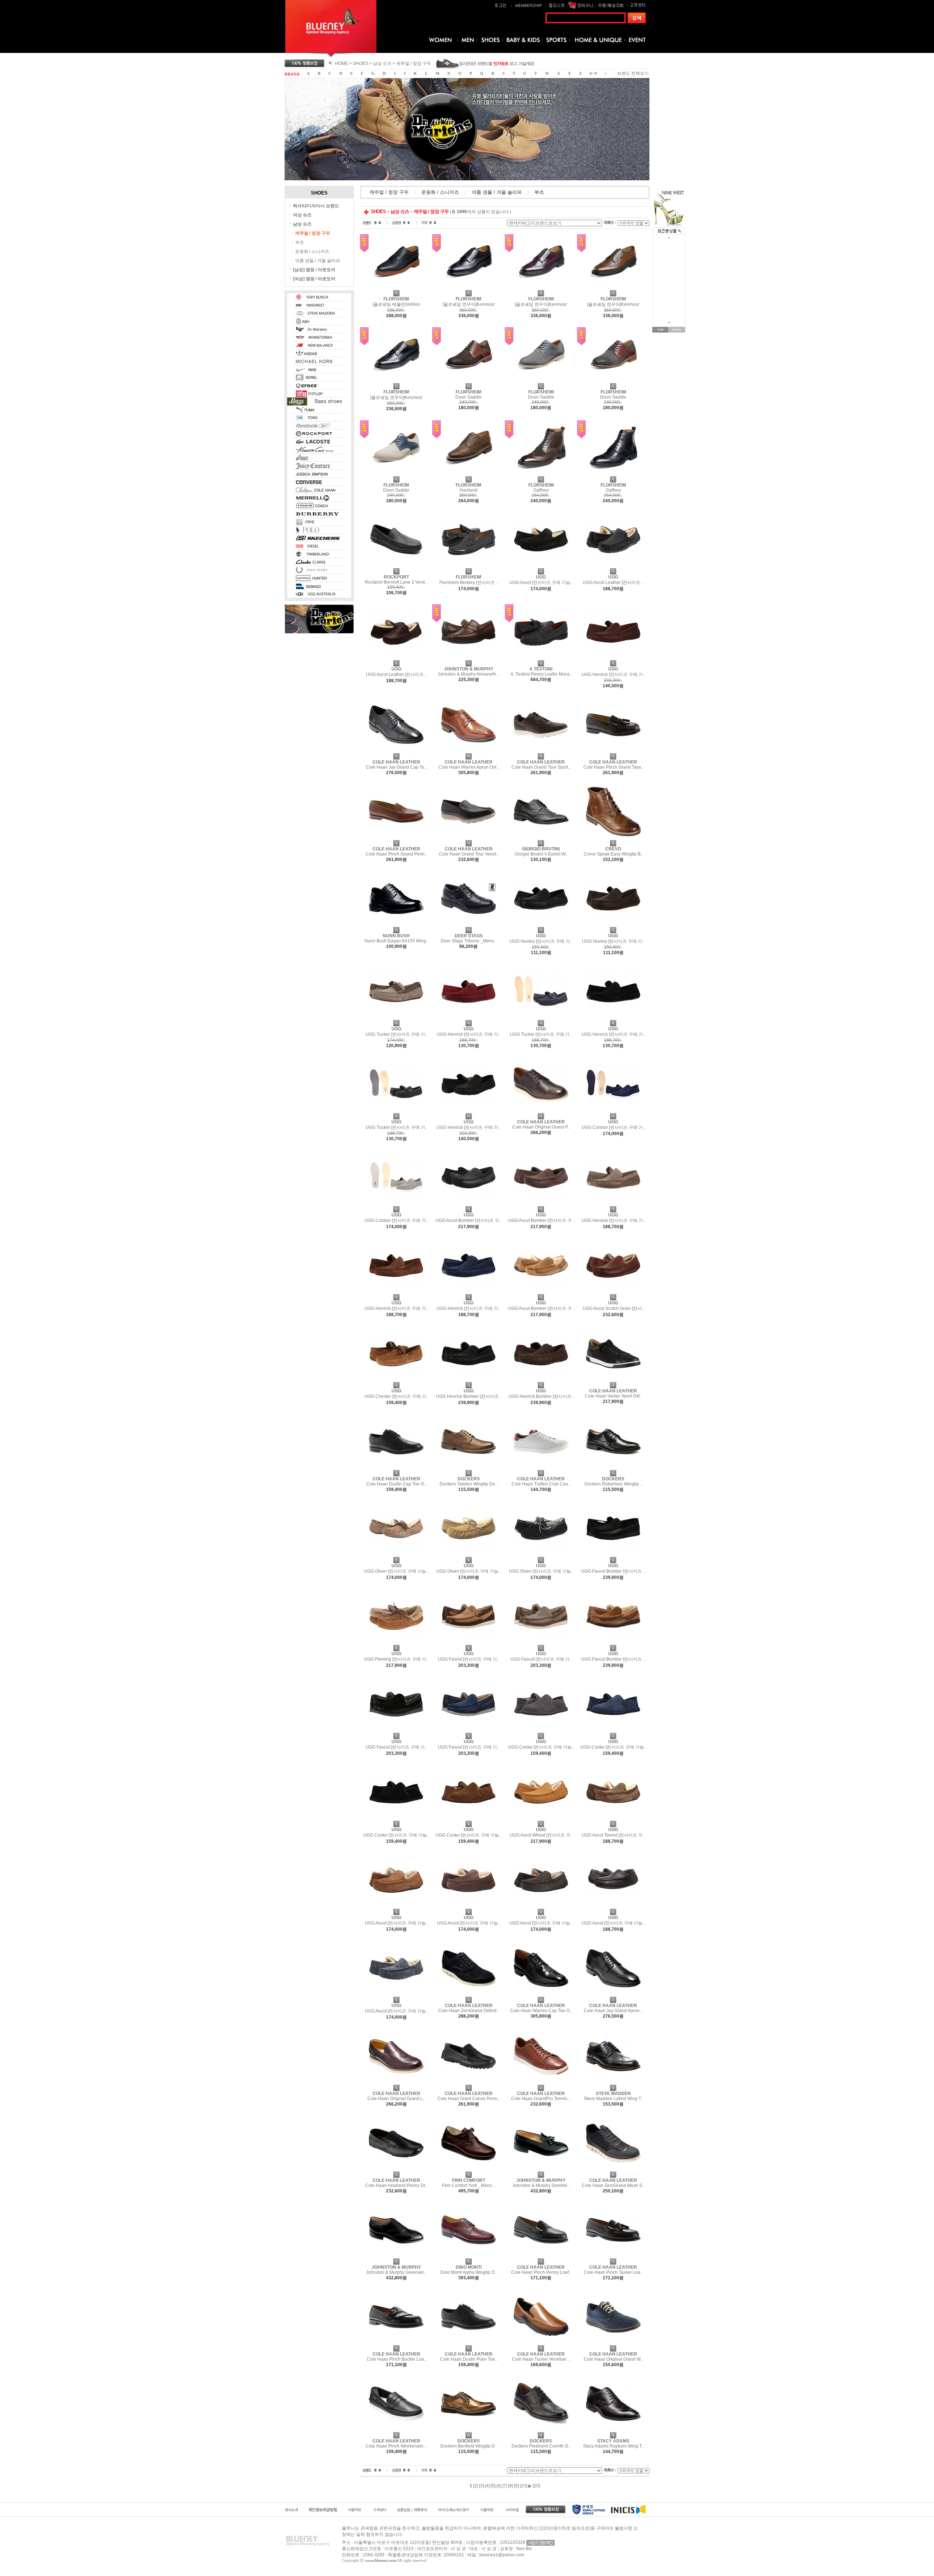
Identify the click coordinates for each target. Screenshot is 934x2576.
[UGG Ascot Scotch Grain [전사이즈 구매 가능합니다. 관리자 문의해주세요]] (613, 1292)
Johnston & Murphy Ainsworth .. (468, 674)
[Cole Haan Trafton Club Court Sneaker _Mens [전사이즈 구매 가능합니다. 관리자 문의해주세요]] (541, 1468)
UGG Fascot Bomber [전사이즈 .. (613, 1571)
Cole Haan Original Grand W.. (613, 2359)
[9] (516, 2486)
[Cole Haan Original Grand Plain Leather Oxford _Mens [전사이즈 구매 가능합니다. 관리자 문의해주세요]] (541, 1111)
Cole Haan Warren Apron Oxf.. (468, 767)
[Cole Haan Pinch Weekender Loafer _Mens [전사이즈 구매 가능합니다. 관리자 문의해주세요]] (396, 2430)
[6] (499, 2486)
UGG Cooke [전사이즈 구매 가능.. (541, 1747)
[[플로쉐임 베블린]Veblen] (396, 288)
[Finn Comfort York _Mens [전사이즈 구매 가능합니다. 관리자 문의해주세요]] (468, 2169)
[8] (511, 2486)
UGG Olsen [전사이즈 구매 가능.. (396, 1571)
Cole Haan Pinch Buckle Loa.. (396, 2359)
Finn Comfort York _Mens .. (468, 2185)
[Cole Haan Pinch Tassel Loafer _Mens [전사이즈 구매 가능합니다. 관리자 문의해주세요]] (613, 2256)
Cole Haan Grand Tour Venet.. (469, 854)
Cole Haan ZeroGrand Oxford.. (468, 2011)
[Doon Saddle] (468, 381)
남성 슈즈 (382, 64)
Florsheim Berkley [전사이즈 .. (469, 583)
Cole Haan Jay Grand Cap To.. (396, 767)
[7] (505, 2486)
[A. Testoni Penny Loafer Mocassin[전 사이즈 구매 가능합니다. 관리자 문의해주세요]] (541, 658)
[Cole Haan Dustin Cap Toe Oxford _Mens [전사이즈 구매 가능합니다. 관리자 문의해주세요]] (396, 1468)
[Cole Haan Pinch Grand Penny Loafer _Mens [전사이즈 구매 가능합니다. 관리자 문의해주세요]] (396, 838)
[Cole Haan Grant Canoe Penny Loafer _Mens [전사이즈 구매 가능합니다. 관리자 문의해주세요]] (468, 2082)
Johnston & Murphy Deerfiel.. (541, 2185)
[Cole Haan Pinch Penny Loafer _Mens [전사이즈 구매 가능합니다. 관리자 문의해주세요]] (541, 2256)
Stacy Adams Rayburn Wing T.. (613, 2446)
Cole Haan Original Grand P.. (541, 1127)
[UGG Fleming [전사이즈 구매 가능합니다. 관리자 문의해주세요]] (396, 1642)
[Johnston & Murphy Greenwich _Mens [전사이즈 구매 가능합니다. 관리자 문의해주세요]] (396, 2256)
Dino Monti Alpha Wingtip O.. (469, 2272)
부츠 (300, 242)
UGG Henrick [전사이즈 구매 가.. (613, 674)
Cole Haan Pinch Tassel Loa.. (613, 2272)
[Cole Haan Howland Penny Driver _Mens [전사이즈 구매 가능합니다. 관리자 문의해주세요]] (396, 2169)
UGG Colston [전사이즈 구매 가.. (613, 1127)
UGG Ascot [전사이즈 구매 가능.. (541, 583)
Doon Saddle (468, 397)
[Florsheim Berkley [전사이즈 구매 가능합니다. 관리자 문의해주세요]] (468, 566)
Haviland (469, 490)
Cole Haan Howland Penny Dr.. (396, 2185)
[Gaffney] (541, 474)
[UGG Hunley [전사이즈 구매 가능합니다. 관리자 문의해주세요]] (541, 924)
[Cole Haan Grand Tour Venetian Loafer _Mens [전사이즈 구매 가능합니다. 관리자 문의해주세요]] (468, 838)
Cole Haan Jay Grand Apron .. (613, 2011)
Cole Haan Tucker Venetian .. (541, 2359)
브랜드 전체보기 (633, 73)
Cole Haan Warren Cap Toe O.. (541, 2011)
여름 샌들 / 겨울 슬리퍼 (318, 261)
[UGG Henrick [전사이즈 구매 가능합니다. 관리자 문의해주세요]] (613, 658)
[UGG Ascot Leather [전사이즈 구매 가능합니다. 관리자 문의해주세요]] (613, 566)
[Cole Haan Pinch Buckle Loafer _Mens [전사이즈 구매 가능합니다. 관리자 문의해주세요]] (396, 2343)
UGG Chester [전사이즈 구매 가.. (396, 1396)
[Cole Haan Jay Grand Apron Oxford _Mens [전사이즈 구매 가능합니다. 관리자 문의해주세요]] (613, 1994)
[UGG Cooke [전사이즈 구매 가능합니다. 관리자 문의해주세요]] (541, 1730)
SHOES (360, 64)
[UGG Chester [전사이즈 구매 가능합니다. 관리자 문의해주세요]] (396, 1380)
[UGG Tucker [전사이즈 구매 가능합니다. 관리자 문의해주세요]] (396, 1018)
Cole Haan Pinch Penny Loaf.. (541, 2272)
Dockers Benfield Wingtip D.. (469, 2446)
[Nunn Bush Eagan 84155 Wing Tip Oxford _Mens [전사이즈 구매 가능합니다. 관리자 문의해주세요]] (396, 924)
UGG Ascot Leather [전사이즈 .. (613, 583)
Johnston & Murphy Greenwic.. (396, 2272)
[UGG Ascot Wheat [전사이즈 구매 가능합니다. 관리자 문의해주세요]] (541, 1818)
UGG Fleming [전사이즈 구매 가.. (396, 1659)
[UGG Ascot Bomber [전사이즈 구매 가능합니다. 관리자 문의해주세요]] (468, 1204)
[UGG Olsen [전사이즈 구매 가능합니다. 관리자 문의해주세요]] (396, 1554)
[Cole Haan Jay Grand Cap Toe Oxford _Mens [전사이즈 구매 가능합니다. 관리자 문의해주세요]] (396, 751)
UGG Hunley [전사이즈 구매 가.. (541, 941)
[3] (481, 2486)
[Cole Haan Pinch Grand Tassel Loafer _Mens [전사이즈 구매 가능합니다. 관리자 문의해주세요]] (613, 751)
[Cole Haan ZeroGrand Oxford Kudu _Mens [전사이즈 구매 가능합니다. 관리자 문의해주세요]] (468, 1994)
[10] (524, 2486)
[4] (487, 2486)
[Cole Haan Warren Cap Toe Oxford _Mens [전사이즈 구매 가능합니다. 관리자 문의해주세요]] (541, 1994)
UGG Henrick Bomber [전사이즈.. (468, 1396)
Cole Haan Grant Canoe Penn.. (468, 2099)
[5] (493, 2486)
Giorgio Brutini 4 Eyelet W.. (541, 854)
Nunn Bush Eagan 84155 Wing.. (396, 941)
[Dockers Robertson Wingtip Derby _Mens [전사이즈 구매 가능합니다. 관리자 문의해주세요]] (613, 1468)
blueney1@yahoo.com (502, 2555)
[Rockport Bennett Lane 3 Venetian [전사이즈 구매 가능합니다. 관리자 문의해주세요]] (396, 566)
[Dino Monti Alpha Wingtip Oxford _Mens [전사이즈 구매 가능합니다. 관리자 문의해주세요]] (468, 2256)
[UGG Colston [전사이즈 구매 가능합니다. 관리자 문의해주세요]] (613, 1111)
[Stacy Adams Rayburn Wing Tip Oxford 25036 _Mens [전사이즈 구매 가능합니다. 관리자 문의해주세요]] (613, 2430)
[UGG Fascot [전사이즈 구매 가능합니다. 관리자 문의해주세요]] (468, 1642)
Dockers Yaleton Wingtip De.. (468, 1484)
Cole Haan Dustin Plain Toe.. (469, 2359)
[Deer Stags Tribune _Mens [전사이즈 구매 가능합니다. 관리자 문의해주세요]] (468, 924)
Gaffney (541, 490)
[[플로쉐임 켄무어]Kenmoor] (468, 288)
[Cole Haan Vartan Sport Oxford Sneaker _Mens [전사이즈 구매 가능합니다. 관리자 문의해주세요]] (613, 1380)
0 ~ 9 (593, 74)
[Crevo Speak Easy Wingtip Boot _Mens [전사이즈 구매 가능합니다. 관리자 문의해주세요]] (613, 838)
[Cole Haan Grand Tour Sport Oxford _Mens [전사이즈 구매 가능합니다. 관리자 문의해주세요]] (541, 751)
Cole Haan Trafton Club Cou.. (541, 1484)
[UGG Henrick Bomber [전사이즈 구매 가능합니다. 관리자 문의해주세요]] (468, 1380)
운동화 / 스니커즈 (312, 251)
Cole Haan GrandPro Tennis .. (541, 2099)
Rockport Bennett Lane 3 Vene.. (396, 582)
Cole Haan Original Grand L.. (396, 2099)
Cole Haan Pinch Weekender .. (396, 2446)
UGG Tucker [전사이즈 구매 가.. (396, 1034)
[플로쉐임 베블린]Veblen (396, 304)
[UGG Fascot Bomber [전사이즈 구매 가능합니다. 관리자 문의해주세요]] (613, 1554)
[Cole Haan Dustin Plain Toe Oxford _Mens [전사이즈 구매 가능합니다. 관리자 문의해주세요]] (468, 2343)
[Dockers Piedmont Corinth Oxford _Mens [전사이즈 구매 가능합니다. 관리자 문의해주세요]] (541, 2430)
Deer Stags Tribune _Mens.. (468, 941)
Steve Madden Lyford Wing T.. (613, 2099)
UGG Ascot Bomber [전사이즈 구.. (468, 1220)
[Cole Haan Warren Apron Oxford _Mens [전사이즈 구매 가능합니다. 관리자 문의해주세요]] (468, 751)
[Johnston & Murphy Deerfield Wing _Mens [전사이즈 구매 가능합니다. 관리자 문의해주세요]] (541, 2169)
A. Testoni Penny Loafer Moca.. (541, 674)
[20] (536, 2486)
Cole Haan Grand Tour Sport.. (541, 767)
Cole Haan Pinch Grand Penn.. (396, 854)
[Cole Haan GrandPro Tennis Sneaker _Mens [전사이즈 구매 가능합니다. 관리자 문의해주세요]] (541, 2082)
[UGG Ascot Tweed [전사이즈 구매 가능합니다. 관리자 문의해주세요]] (613, 1818)
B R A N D (292, 74)
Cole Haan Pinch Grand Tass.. (613, 767)
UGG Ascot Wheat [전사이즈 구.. (541, 1835)
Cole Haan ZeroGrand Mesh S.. (613, 2185)
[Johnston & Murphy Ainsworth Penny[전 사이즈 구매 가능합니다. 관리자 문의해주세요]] (468, 658)
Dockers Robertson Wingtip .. (613, 1484)
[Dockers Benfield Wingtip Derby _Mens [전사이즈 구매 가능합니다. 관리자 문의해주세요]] (468, 2430)
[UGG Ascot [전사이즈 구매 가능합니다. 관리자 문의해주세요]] (541, 566)
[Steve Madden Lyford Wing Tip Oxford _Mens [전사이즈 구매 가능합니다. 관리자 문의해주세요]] (613, 2082)
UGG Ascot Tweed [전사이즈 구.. (613, 1835)
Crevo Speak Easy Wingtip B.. (613, 854)
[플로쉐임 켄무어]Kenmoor (469, 304)
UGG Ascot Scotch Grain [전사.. (613, 1308)
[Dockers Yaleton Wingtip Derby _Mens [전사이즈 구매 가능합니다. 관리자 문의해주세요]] (468, 1468)
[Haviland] (468, 474)
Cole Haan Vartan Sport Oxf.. (613, 1396)
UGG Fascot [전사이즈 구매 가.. (468, 1659)
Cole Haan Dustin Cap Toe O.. (396, 1484)
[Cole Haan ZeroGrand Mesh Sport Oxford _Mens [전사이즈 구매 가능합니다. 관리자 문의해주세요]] (613, 2169)
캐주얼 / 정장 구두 (414, 64)
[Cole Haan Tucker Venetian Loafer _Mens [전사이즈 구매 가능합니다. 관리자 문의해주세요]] (541, 2343)
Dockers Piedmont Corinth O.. (541, 2446)
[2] (476, 2486)
